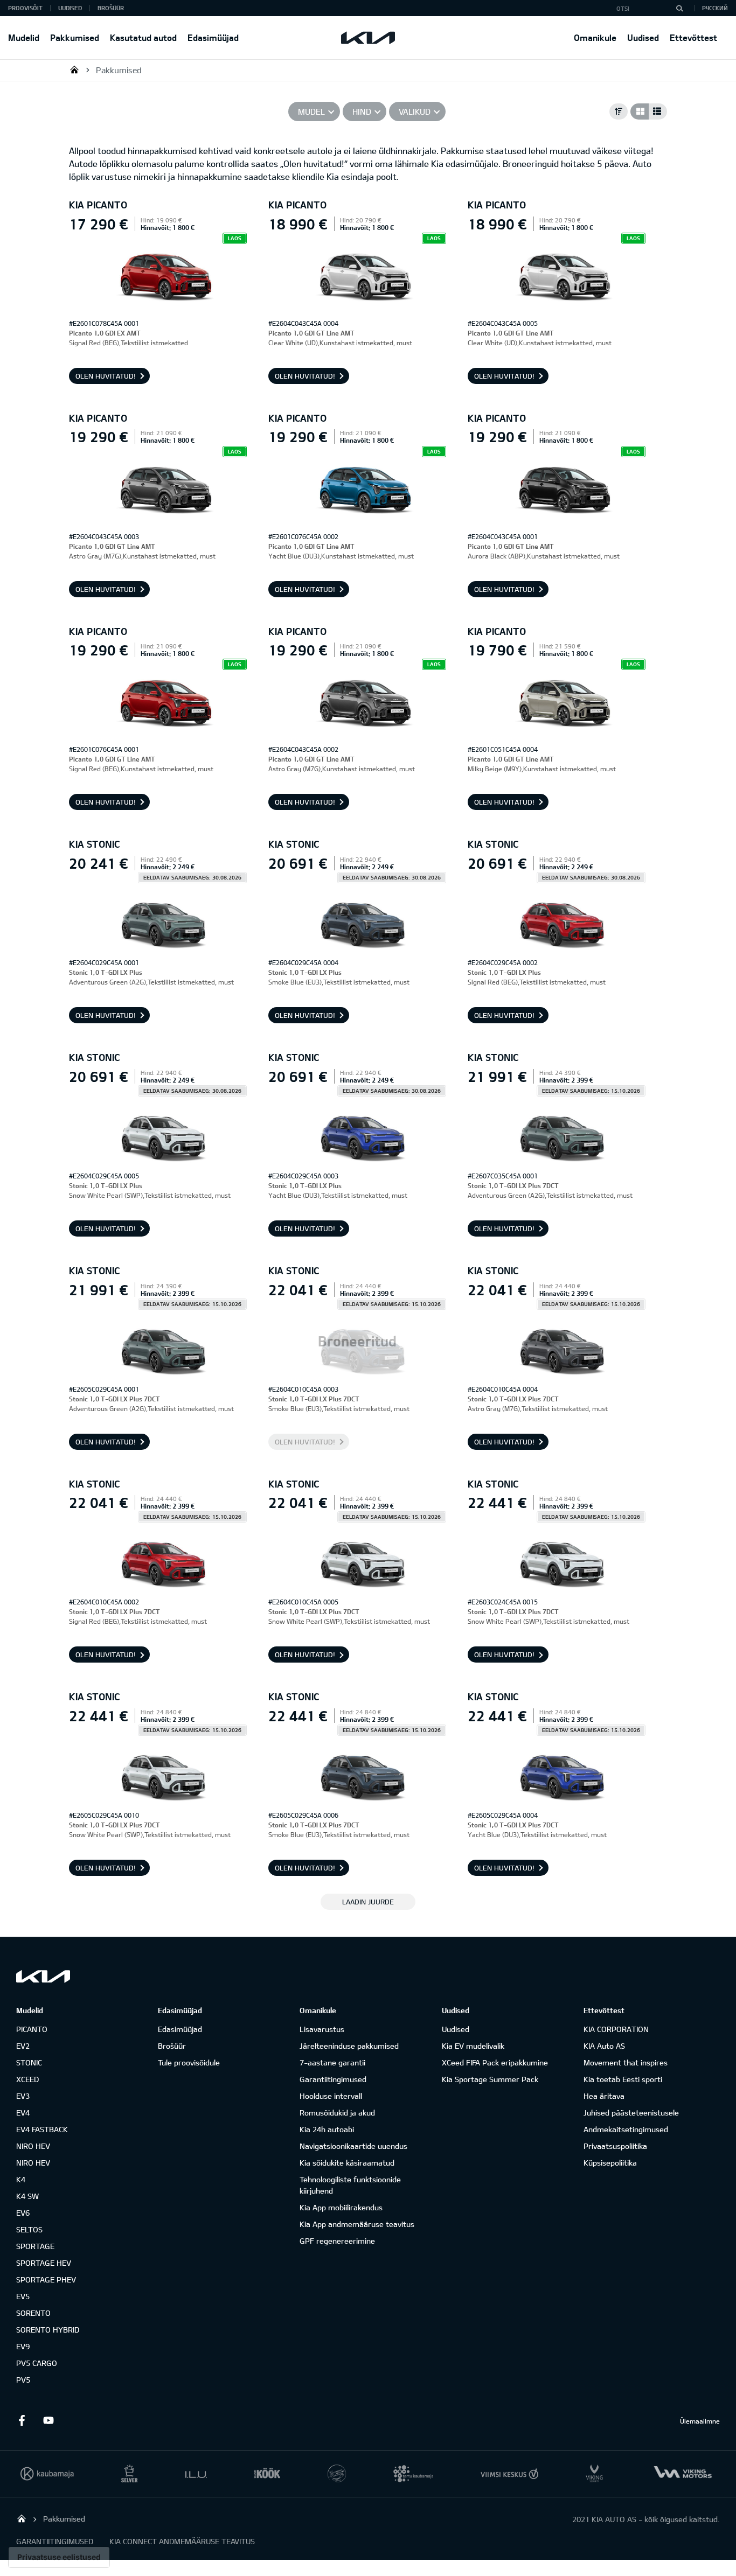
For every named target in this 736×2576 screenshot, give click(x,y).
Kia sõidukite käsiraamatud (347, 2163)
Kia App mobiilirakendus (341, 2207)
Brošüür (111, 8)
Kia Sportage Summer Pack (490, 2079)
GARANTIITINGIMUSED (55, 2541)
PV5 (23, 2380)
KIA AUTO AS (74, 69)
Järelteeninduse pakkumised (349, 2046)
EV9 (23, 2346)
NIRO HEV (33, 2146)
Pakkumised (75, 37)
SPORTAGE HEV (44, 2263)
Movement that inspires (626, 2062)
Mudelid (24, 37)
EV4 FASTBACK (42, 2129)
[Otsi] (679, 8)
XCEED (27, 2079)
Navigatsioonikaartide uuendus (353, 2146)
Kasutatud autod (143, 37)
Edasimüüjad (213, 37)
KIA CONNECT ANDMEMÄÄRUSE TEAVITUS (182, 2541)
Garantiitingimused (333, 2079)
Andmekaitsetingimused (626, 2129)
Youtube (48, 2420)
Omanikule (595, 37)
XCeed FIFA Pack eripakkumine (495, 2062)
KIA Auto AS (604, 2046)
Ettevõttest (693, 37)
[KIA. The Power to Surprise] (43, 1976)
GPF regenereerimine (337, 2241)
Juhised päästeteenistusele (631, 2113)
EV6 (23, 2213)
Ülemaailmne (700, 2421)
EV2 (23, 2046)
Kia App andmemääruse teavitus (357, 2224)
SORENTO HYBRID (48, 2330)
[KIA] (368, 38)
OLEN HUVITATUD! (106, 376)
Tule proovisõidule (189, 2062)
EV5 (23, 2296)
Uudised (643, 37)
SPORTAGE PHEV (46, 2280)
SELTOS (29, 2229)
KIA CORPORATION (616, 2029)
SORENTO (33, 2313)
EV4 (23, 2113)
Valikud (415, 111)
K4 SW (27, 2196)
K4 (21, 2179)
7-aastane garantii (332, 2062)
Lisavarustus (322, 2029)
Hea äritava (604, 2096)
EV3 (23, 2096)
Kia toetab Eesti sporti (623, 2079)
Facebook (22, 2420)
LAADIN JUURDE (368, 1902)
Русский (715, 8)
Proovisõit (25, 8)
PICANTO (32, 2029)
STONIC (29, 2062)
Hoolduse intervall (331, 2096)
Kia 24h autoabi (327, 2129)
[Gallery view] (640, 111)
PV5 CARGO (37, 2363)
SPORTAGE (35, 2246)
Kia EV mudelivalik (473, 2046)
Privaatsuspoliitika (615, 2146)
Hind (362, 111)
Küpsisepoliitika (610, 2163)
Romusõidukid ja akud (337, 2113)
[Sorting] (619, 111)
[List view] (658, 111)
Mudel (311, 111)
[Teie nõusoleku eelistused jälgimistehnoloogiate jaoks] (59, 2557)
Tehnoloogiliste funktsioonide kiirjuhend (350, 2185)
